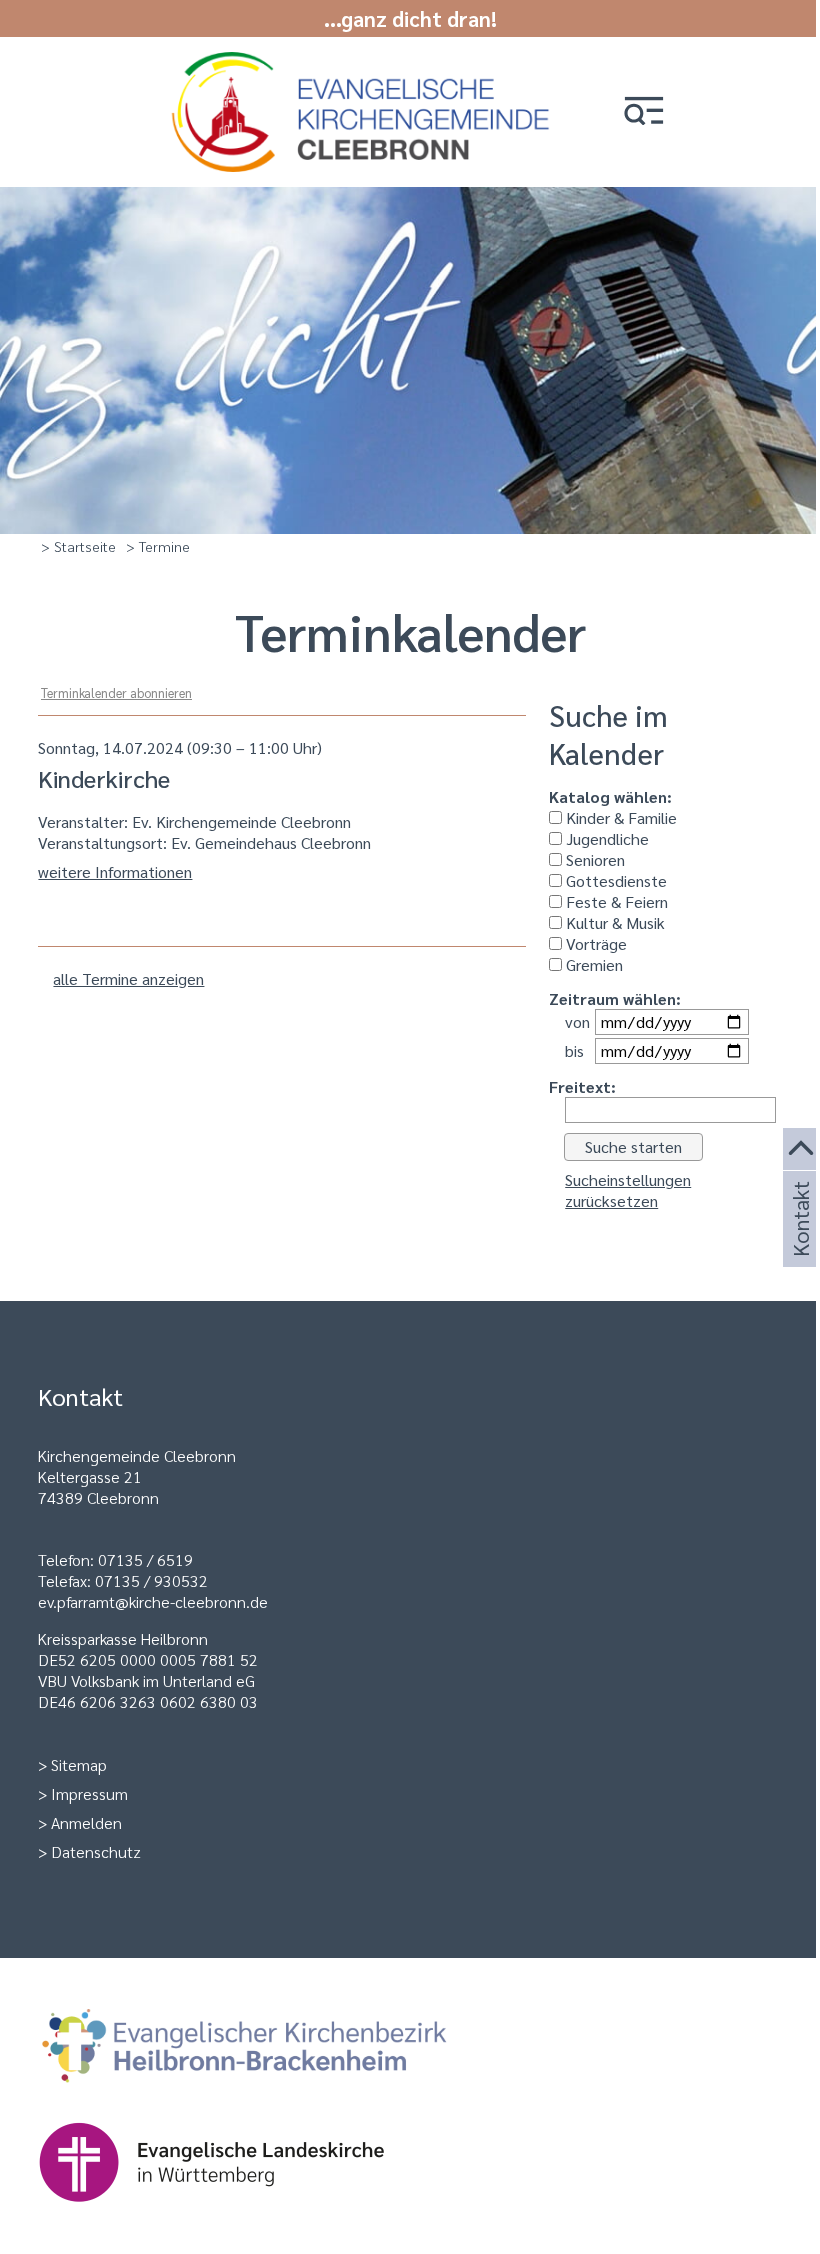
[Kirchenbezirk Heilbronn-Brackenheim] (276, 2095)
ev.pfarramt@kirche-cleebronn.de (153, 1601)
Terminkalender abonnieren (116, 692)
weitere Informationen (115, 871)
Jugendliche (605, 838)
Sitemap (79, 1764)
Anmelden (86, 1822)
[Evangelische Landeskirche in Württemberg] (243, 2211)
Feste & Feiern (615, 901)
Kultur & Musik (613, 922)
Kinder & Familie (619, 817)
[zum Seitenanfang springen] (801, 1149)
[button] (644, 112)
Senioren (593, 859)
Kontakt (799, 1243)
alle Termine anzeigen (128, 978)
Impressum (89, 1793)
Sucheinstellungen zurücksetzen (628, 1190)
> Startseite (78, 546)
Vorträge (594, 943)
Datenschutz (96, 1851)
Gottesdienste (614, 880)
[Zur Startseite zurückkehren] (365, 62)
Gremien (592, 964)
